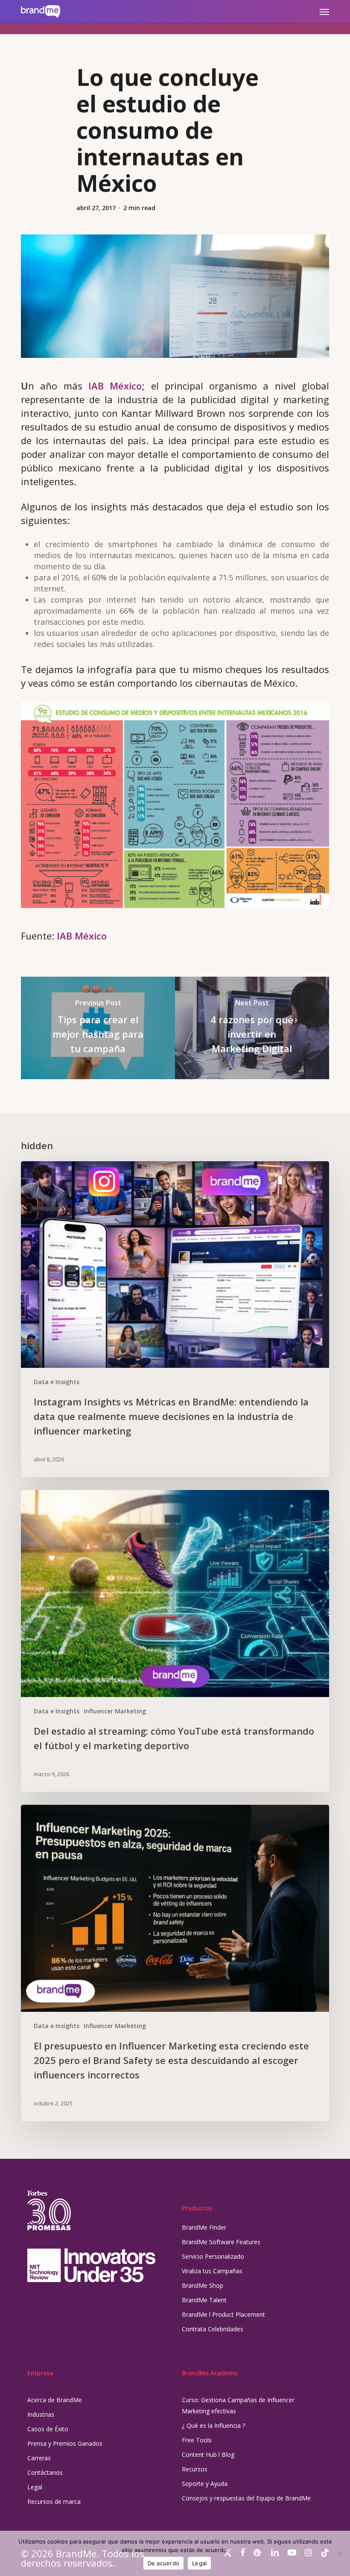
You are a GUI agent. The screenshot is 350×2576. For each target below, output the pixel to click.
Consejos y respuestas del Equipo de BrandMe (246, 2498)
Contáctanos (45, 2472)
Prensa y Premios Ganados (65, 2443)
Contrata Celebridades (213, 2329)
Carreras (39, 2458)
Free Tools (197, 2440)
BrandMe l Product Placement (223, 2314)
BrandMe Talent (204, 2300)
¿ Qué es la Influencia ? (213, 2425)
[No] (339, 2553)
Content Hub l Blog (208, 2455)
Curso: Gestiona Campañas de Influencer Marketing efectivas (238, 2405)
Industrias (41, 2414)
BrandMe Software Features (221, 2242)
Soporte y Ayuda (205, 2484)
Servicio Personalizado (213, 2256)
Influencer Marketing (115, 1711)
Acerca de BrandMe (55, 2400)
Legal (35, 2487)
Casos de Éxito (48, 2429)
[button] (324, 12)
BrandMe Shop (203, 2285)
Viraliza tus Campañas (212, 2271)
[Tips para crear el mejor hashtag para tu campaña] (98, 1028)
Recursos (195, 2469)
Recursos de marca (54, 2501)
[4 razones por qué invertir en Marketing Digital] (252, 1028)
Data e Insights (57, 1382)
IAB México (115, 386)
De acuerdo (164, 2563)
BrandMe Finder (204, 2227)
